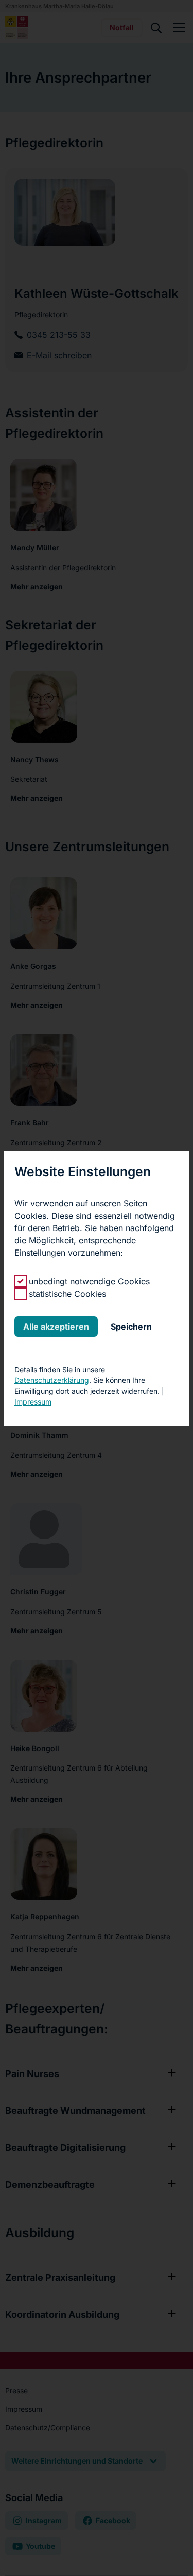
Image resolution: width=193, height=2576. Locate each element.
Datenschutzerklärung (52, 1380)
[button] (56, 1327)
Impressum (33, 1402)
